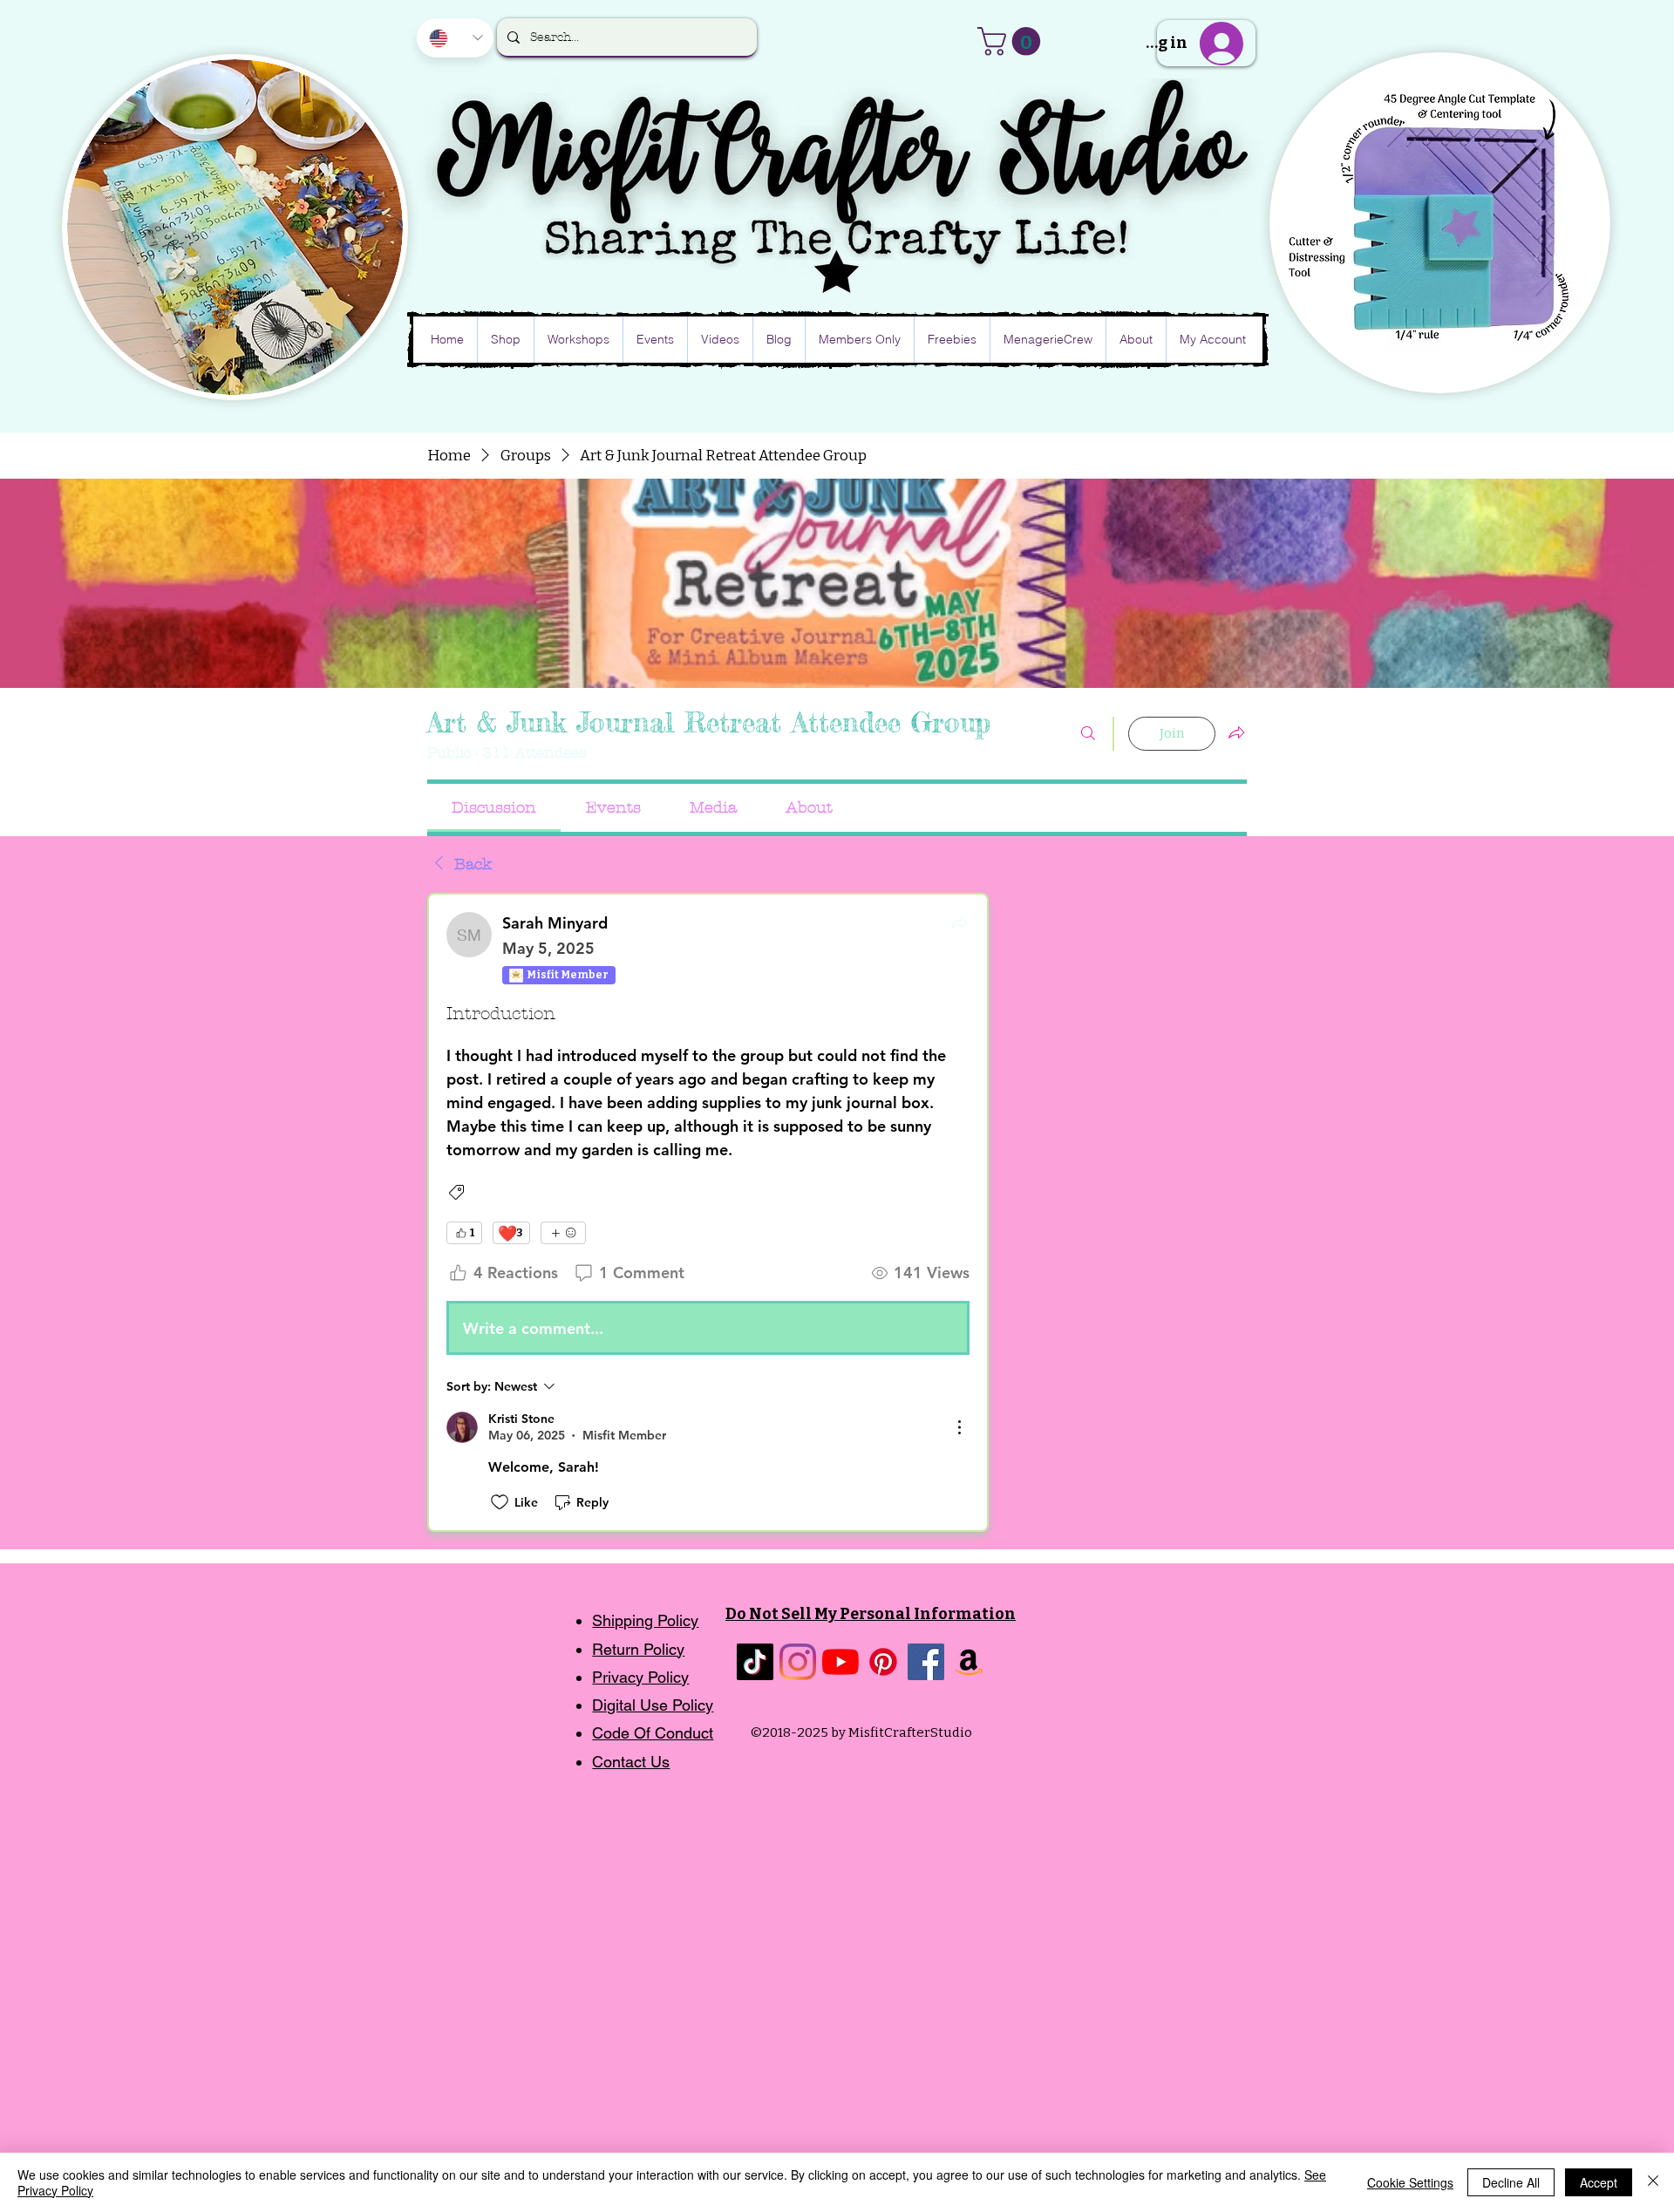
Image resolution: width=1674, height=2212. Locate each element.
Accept (1599, 2182)
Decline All (1511, 2182)
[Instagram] (798, 1662)
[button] (1012, 41)
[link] (494, 808)
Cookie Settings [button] (1410, 2182)
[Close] (1653, 2182)
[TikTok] (755, 1662)
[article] (708, 1213)
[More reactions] (563, 1233)
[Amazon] (969, 1662)
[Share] (959, 922)
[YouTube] (840, 1662)
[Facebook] (926, 1662)
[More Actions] (959, 1427)
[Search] (1088, 734)
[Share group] (1236, 732)
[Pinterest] (883, 1662)
